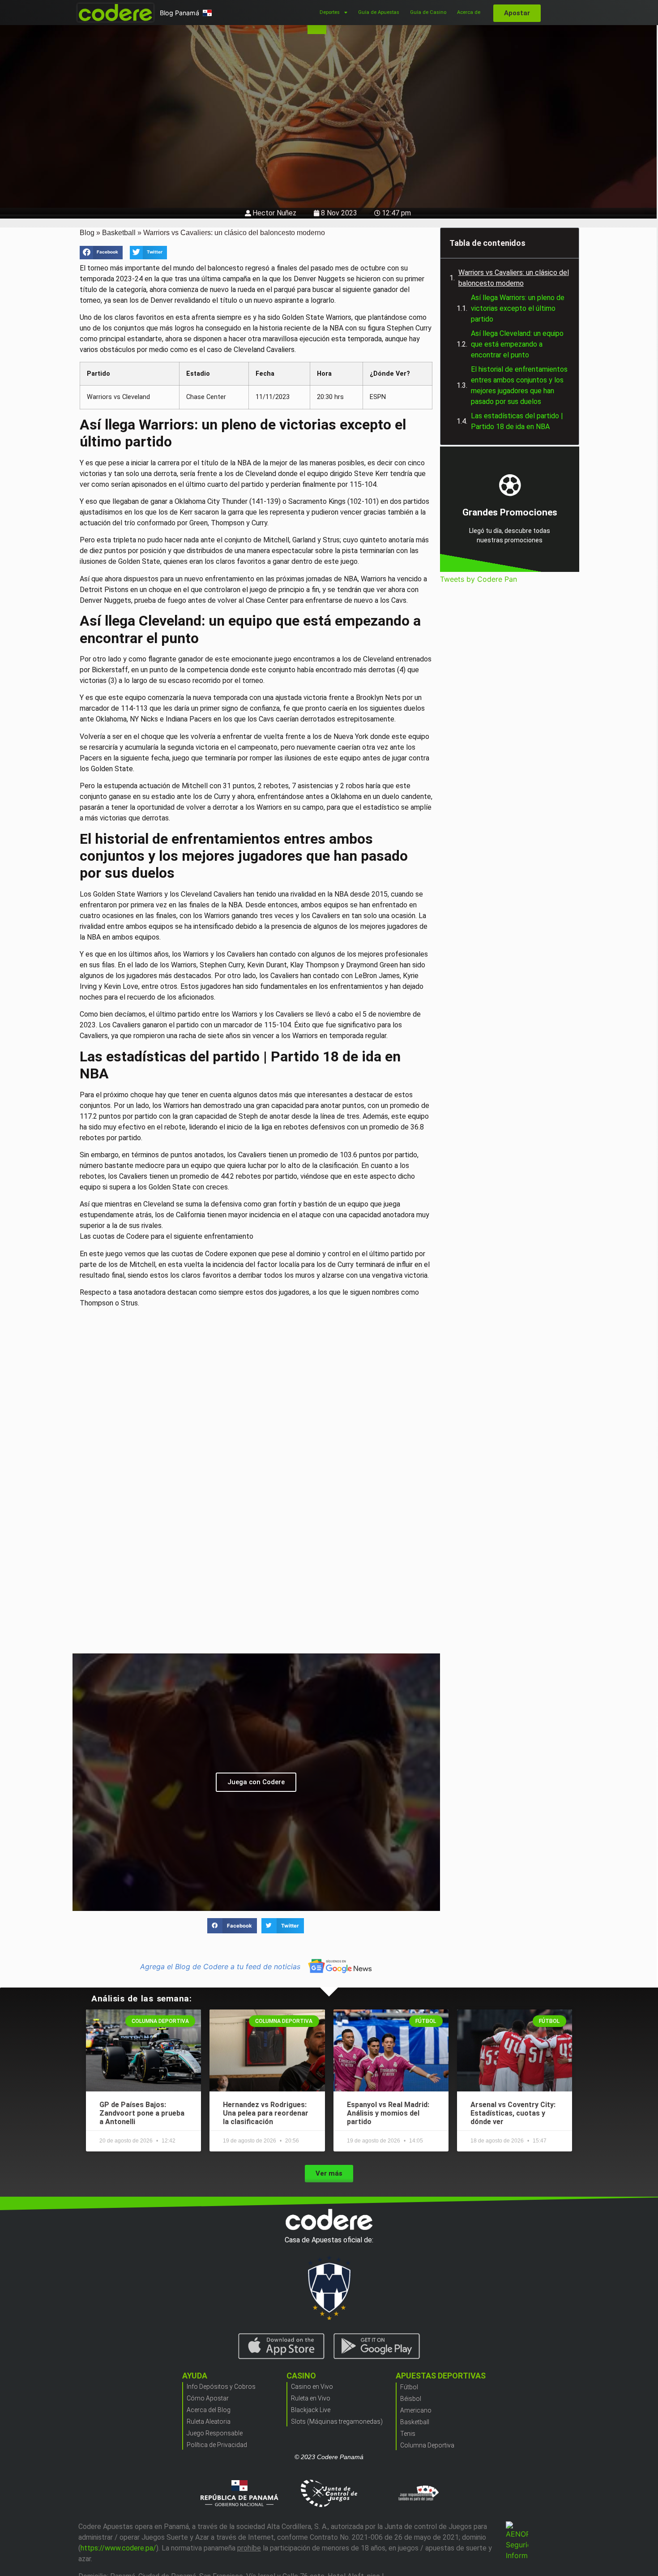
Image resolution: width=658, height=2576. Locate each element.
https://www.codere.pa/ (118, 2548)
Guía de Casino (428, 12)
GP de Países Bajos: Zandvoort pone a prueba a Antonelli (142, 2113)
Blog (87, 233)
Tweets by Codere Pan (479, 579)
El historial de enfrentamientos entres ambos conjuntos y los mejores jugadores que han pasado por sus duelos (519, 385)
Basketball (119, 233)
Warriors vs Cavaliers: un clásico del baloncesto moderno (514, 278)
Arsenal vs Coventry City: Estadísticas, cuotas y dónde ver (513, 2113)
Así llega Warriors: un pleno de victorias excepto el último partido (518, 308)
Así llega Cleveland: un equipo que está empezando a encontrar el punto (517, 344)
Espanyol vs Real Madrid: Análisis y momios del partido (388, 2113)
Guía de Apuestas (379, 12)
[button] (101, 253)
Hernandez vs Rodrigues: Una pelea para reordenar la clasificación (266, 2113)
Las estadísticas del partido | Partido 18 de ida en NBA (517, 421)
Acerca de (469, 12)
